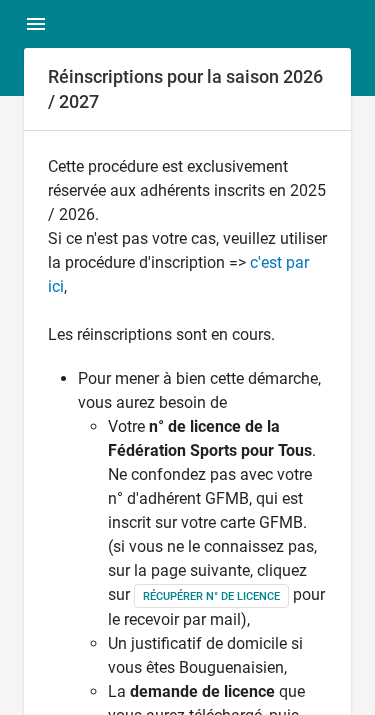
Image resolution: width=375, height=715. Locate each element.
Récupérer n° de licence (211, 596)
